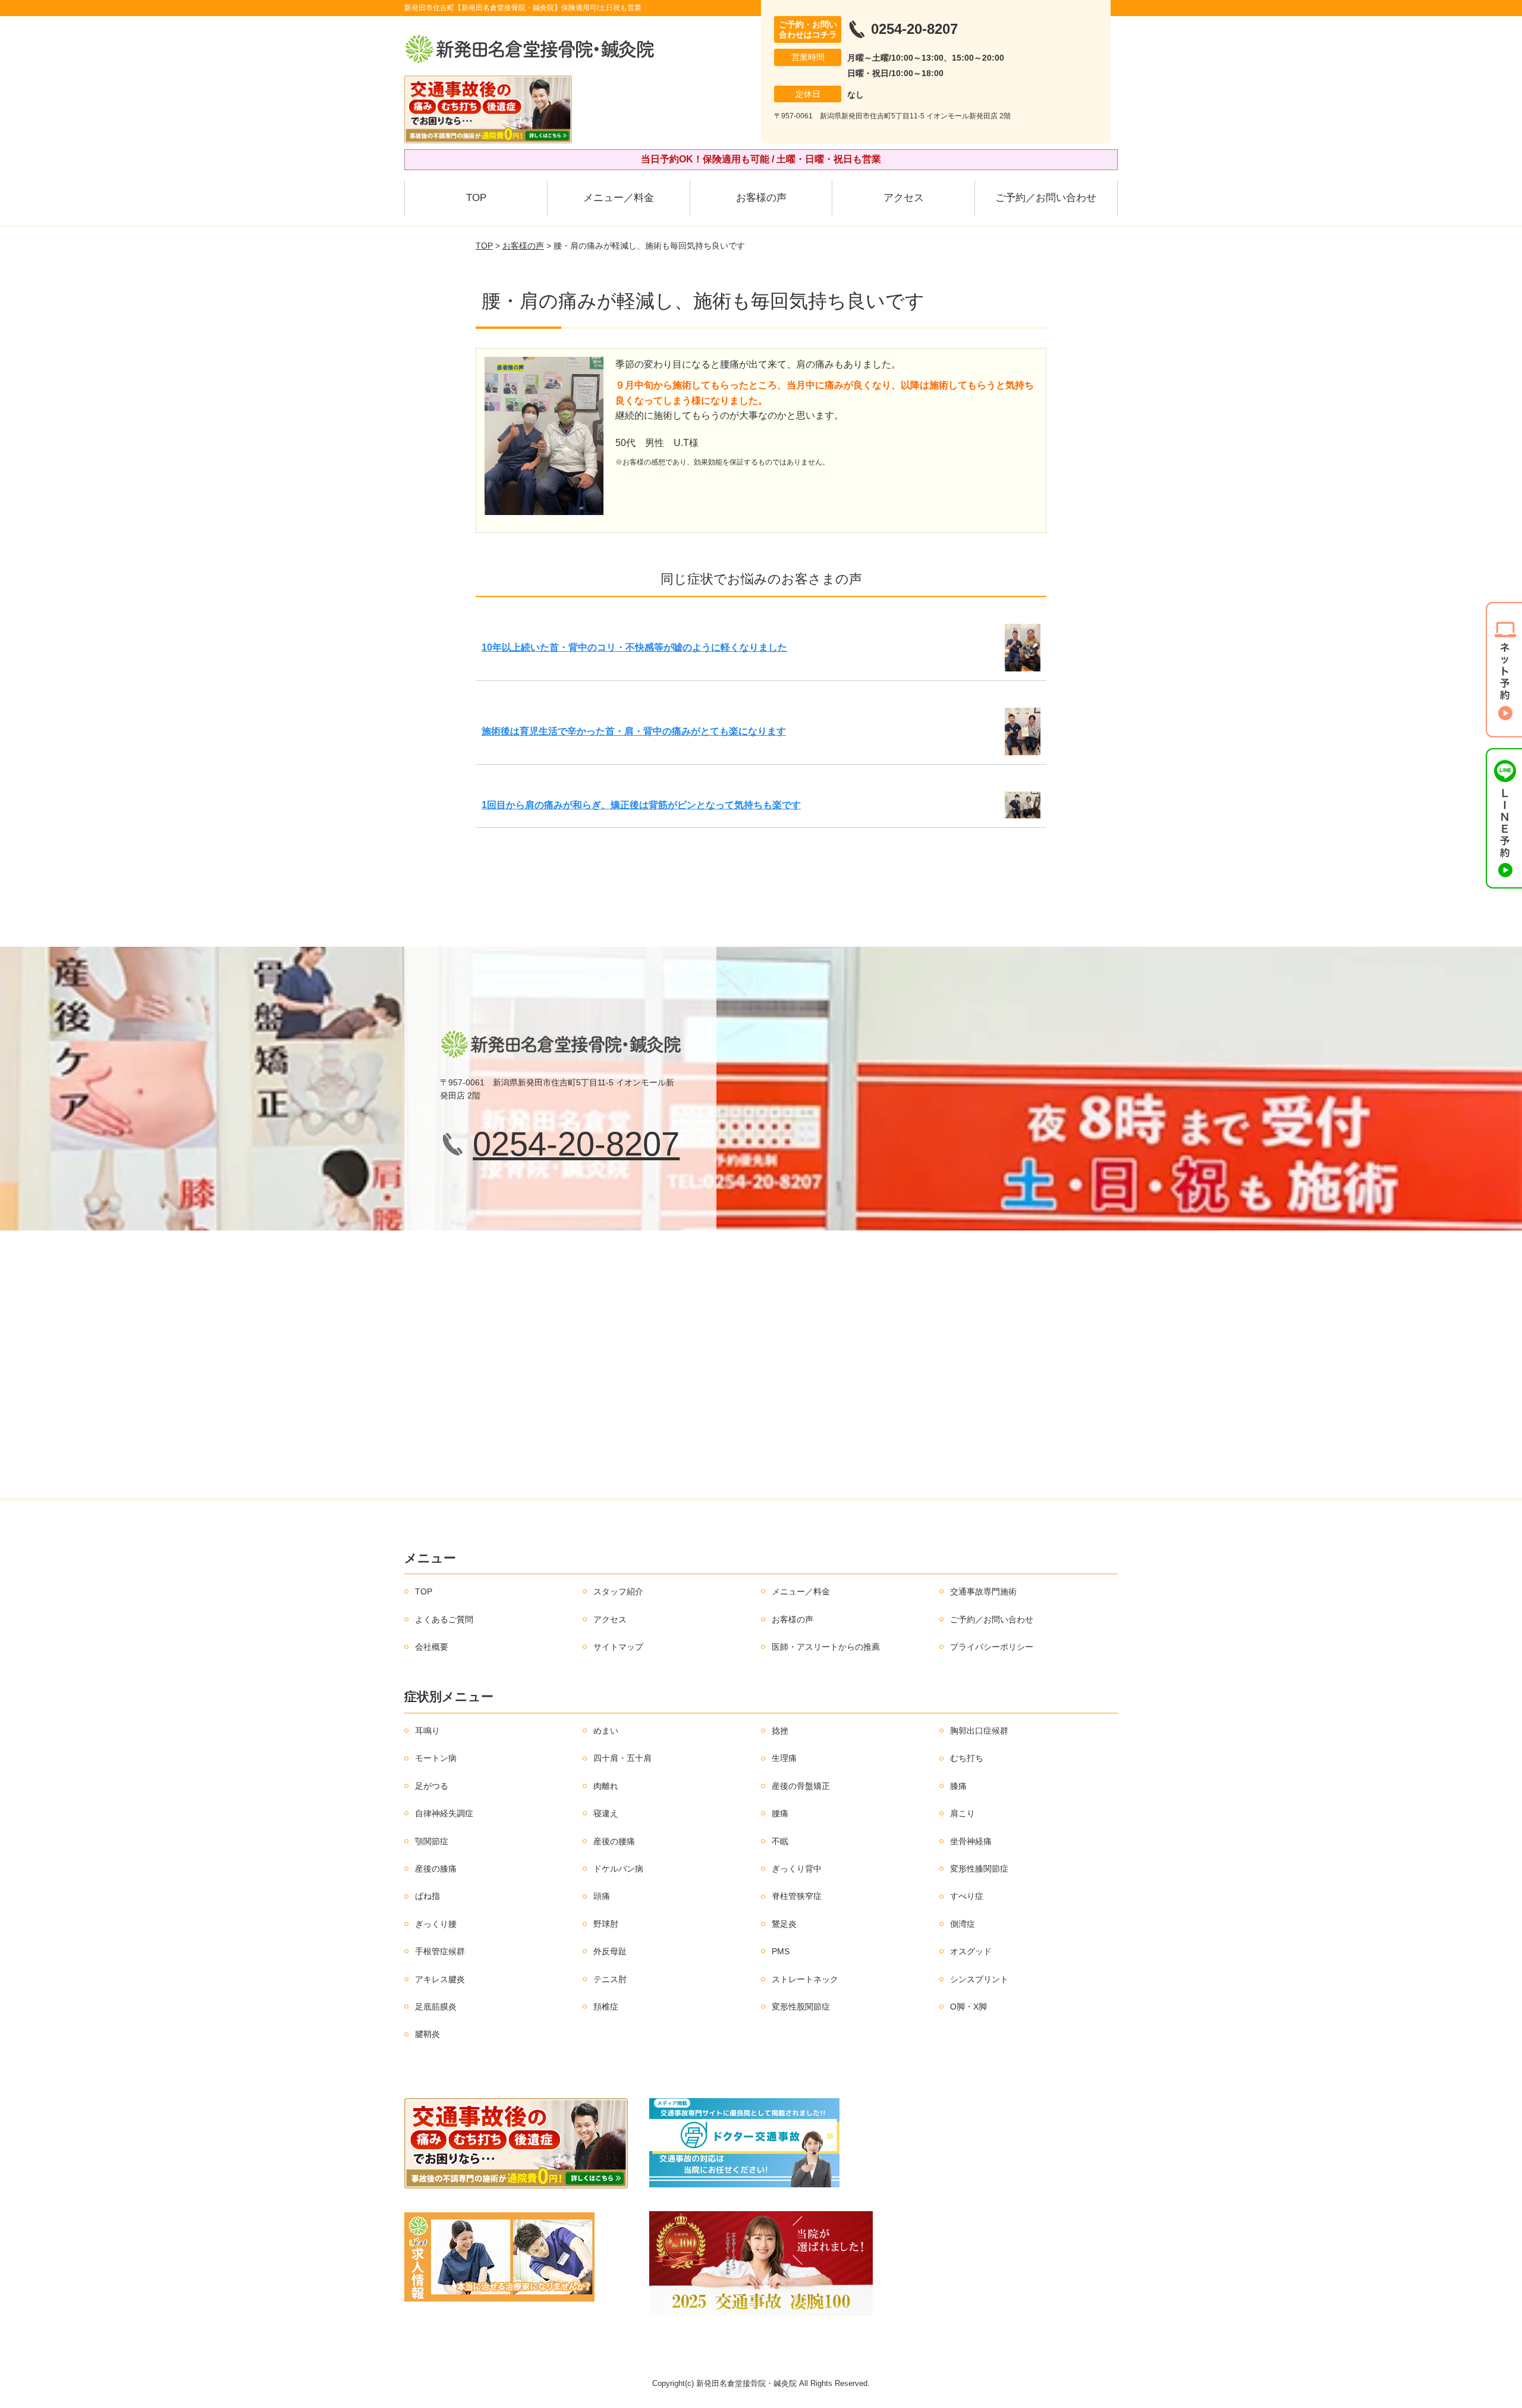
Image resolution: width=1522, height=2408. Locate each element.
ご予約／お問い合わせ (1046, 198)
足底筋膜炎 (436, 2007)
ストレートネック (805, 1979)
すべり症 (967, 1896)
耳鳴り (427, 1731)
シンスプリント (979, 1979)
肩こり (963, 1813)
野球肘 (606, 1924)
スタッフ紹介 (618, 1591)
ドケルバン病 (618, 1869)
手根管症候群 (440, 1951)
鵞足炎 (784, 1924)
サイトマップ (618, 1647)
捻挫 (780, 1731)
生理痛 (784, 1758)
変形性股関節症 (801, 2007)
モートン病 (436, 1758)
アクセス (904, 198)
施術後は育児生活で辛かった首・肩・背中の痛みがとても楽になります (634, 731)
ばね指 (427, 1896)
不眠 (780, 1841)
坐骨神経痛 (971, 1841)
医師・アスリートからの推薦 (826, 1647)
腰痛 (780, 1813)
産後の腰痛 (614, 1841)
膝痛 (958, 1786)
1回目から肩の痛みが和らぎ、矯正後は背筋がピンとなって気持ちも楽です (641, 805)
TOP (476, 198)
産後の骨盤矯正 (801, 1786)
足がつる (432, 1786)
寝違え (606, 1813)
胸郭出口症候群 (979, 1731)
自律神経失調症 (444, 1813)
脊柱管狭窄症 (797, 1896)
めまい (606, 1731)
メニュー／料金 (619, 198)
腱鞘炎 (427, 2034)
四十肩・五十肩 (622, 1758)
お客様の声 (761, 198)
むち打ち (967, 1758)
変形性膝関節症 (979, 1869)
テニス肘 (610, 1979)
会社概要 (432, 1647)
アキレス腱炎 (440, 1979)
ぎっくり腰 (436, 1924)
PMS (781, 1951)
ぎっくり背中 (797, 1869)
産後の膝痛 (436, 1869)
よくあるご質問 (444, 1619)
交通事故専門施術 (983, 1591)
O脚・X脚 (968, 2007)
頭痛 (602, 1896)
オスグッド (971, 1951)
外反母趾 (610, 1951)
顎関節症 (432, 1841)
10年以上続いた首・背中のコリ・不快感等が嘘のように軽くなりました (634, 647)
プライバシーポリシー (992, 1647)
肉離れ (606, 1786)
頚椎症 (606, 2007)
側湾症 (963, 1924)
